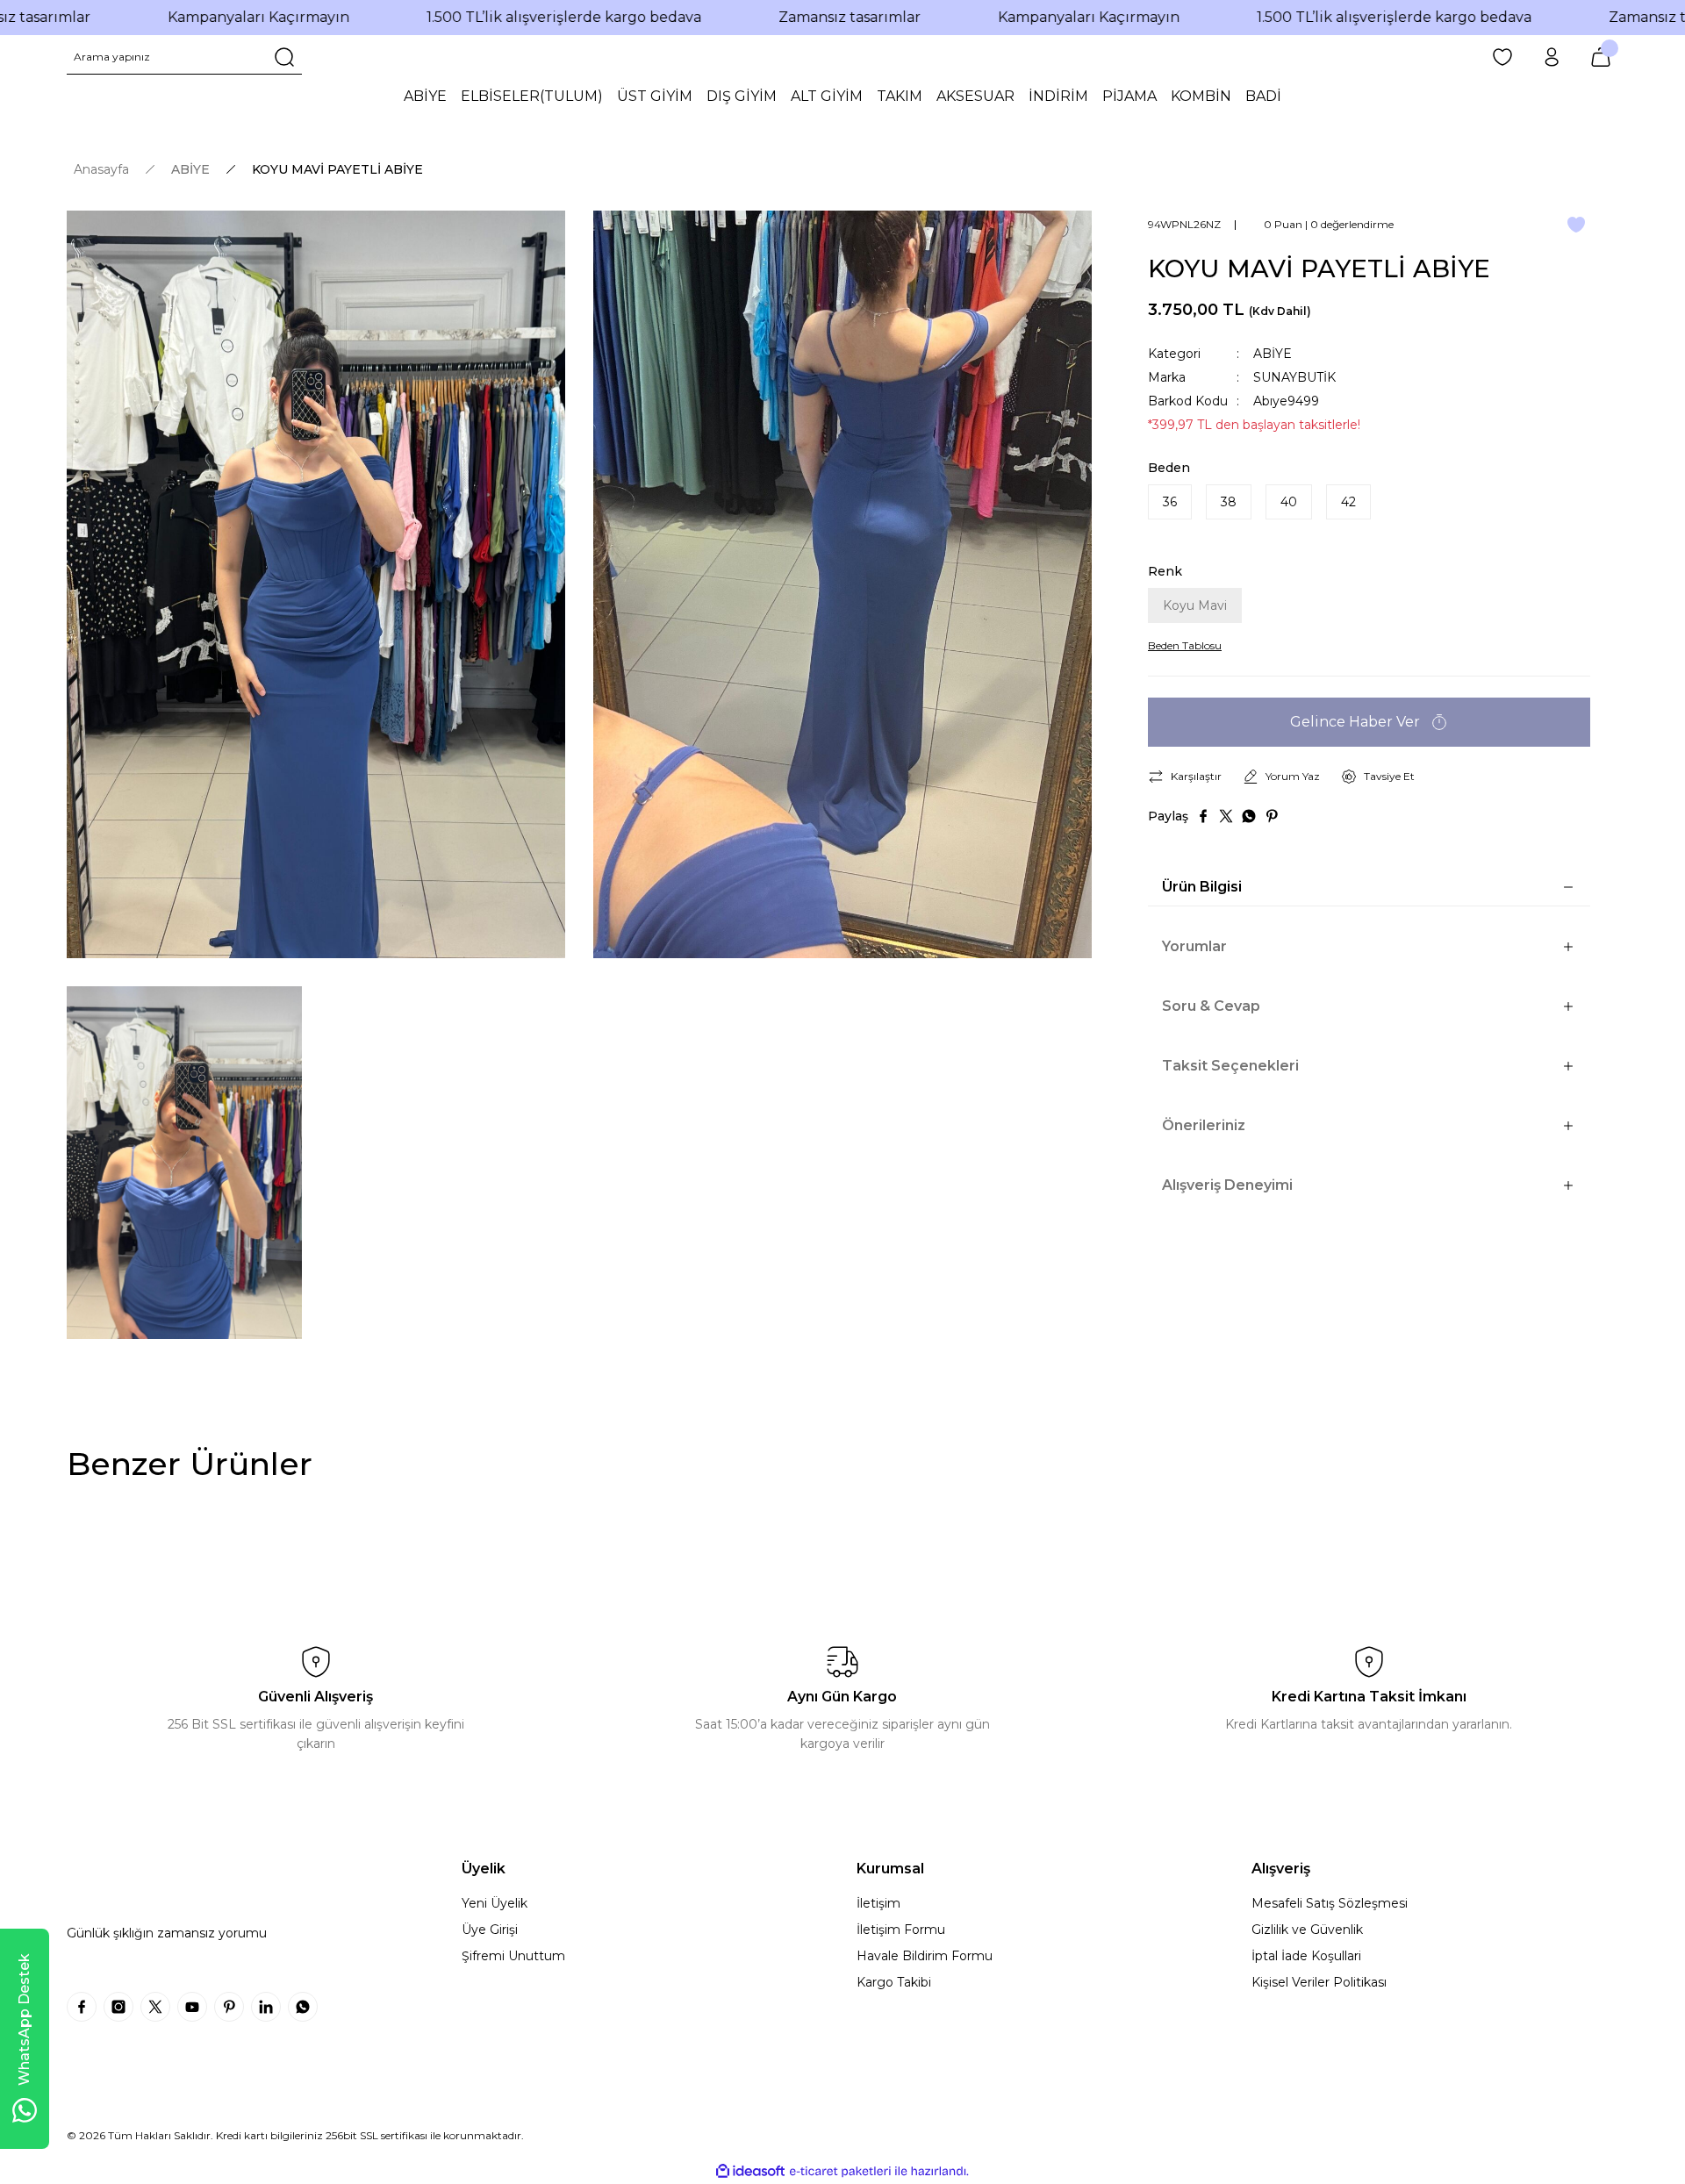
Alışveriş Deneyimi (1227, 1185)
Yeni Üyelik (495, 1903)
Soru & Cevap (1211, 1006)
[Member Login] (1552, 57)
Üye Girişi (490, 1930)
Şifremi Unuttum (513, 1956)
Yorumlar (1194, 946)
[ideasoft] (750, 2171)
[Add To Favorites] (1576, 225)
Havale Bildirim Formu (925, 1956)
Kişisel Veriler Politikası (1319, 1982)
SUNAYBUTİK (1294, 377)
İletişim (878, 1903)
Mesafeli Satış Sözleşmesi (1330, 1903)
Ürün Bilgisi (1202, 887)
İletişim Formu (901, 1930)
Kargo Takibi (894, 1982)
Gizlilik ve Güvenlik (1307, 1930)
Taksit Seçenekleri (1230, 1066)
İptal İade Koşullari (1306, 1956)
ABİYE (1273, 354)
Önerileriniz (1204, 1125)
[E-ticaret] (840, 2172)
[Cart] (1601, 57)
